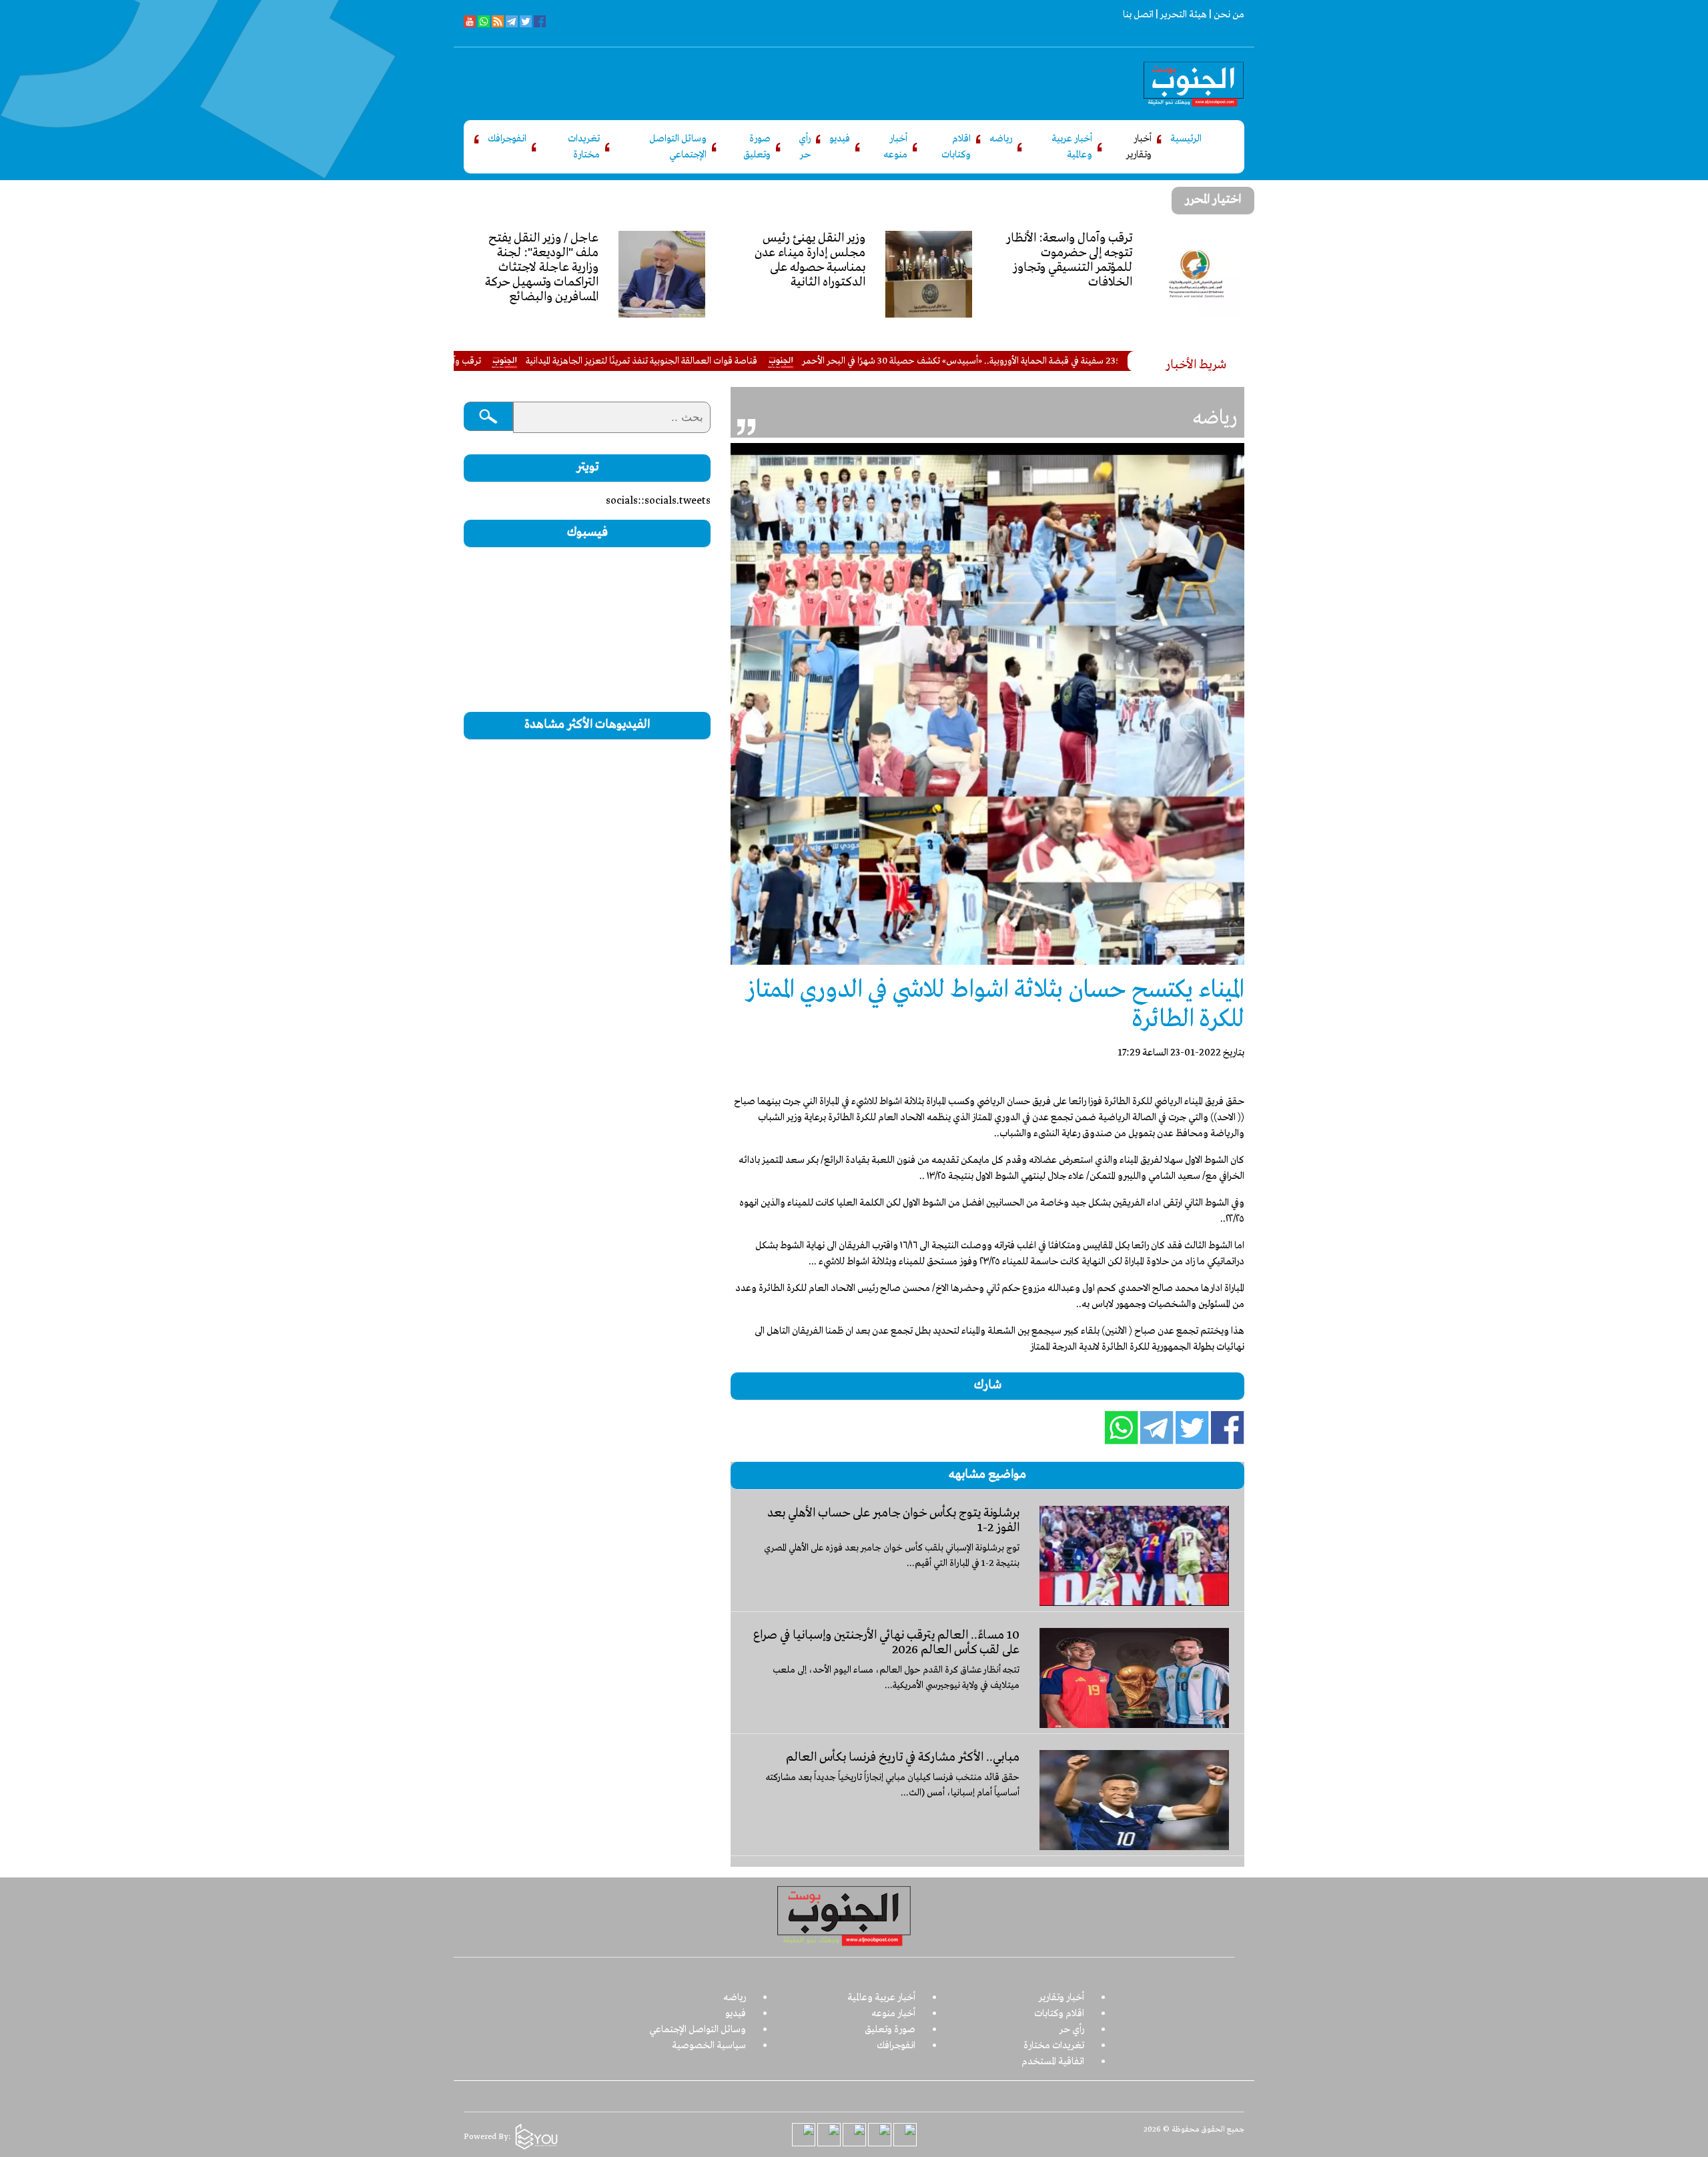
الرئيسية (1186, 139)
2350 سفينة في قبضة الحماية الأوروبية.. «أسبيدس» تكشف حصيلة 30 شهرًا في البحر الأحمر (1073, 361)
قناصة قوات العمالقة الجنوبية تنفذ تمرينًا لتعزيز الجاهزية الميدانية (751, 361)
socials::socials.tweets (658, 501)
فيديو (840, 139)
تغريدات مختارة (584, 147)
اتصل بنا (1138, 15)
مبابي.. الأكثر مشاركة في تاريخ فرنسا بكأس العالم (903, 1757)
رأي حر (805, 147)
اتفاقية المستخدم (1053, 2062)
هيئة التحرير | (1180, 15)
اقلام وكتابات (956, 147)
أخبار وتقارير (1139, 147)
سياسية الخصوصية (709, 2046)
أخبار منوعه (895, 147)
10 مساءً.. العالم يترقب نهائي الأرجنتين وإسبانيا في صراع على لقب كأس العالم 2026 (886, 1643)
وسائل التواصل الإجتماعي (678, 147)
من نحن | (1226, 15)
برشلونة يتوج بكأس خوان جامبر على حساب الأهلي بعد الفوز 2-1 (893, 1521)
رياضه (1001, 139)
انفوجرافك (507, 139)
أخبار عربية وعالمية (1072, 147)
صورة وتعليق (757, 147)
